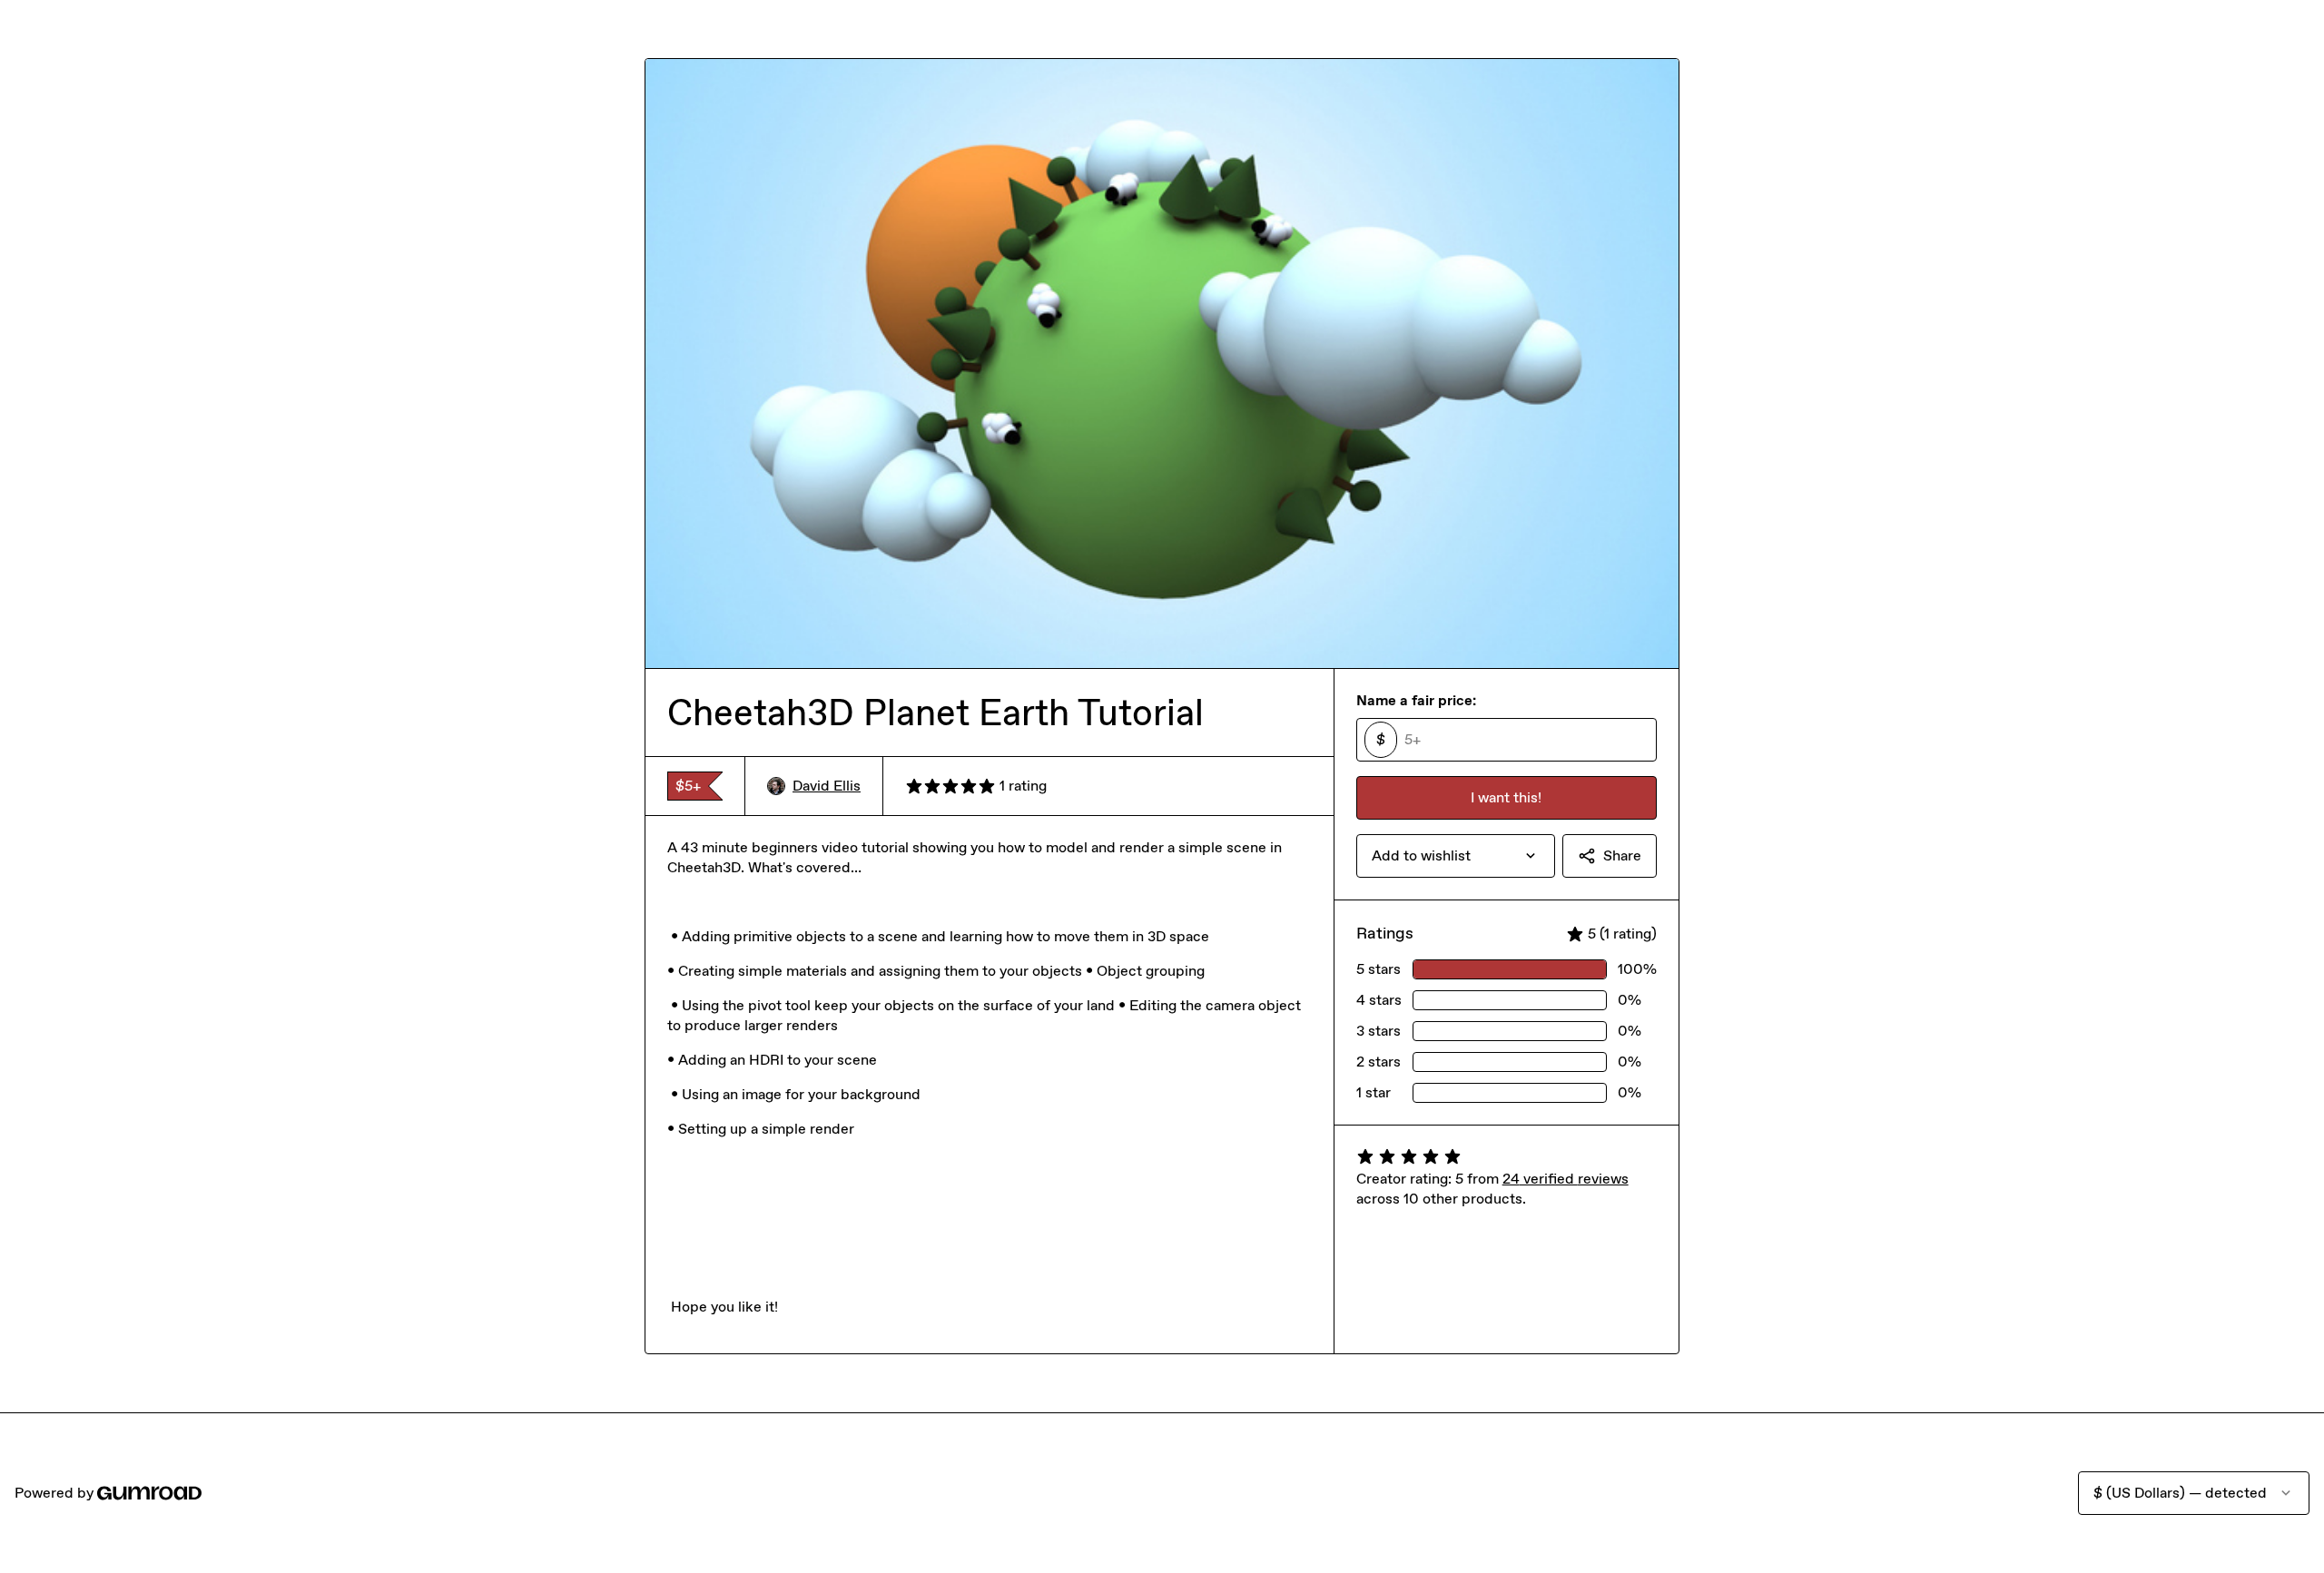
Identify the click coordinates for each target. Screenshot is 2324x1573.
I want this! (1506, 797)
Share (1622, 855)
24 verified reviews (1566, 1179)
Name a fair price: (1416, 700)
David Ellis (827, 786)
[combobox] (1456, 856)
